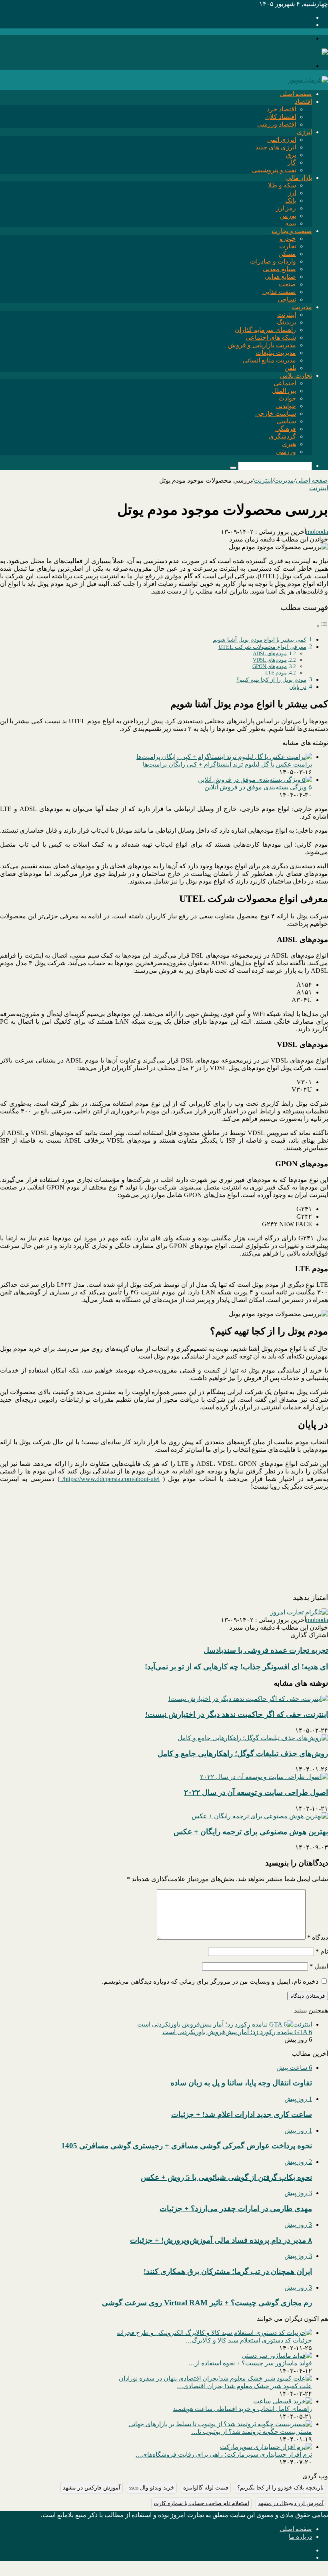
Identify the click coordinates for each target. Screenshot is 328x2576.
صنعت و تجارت (292, 231)
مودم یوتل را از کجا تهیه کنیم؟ (271, 680)
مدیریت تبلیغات (276, 353)
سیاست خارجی (276, 414)
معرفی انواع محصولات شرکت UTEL (262, 647)
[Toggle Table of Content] (322, 626)
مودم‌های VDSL (270, 660)
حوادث (287, 398)
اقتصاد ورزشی (277, 124)
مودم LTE (276, 673)
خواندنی (286, 406)
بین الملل (284, 391)
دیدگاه (318, 1937)
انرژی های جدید (276, 147)
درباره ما (300, 2537)
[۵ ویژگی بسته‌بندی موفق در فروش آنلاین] (255, 780)
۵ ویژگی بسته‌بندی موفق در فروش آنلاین (258, 787)
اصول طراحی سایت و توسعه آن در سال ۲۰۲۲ (256, 1792)
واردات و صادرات (273, 261)
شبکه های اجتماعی (271, 337)
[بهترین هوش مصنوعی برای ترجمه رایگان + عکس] (260, 1816)
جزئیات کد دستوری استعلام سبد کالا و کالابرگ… (249, 2340)
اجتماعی (285, 383)
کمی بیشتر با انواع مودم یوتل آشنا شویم (260, 640)
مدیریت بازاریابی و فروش (262, 345)
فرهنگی (286, 429)
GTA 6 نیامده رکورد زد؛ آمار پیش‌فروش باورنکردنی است (237, 2032)
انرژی (304, 132)
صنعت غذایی (279, 292)
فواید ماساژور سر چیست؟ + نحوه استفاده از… (250, 2363)
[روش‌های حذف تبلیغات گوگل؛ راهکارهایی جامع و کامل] (253, 1738)
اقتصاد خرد (281, 109)
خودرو (288, 238)
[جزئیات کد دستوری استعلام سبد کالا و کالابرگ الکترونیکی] (214, 2333)
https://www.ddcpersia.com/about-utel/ (110, 1479)
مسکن (287, 254)
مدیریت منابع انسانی (269, 360)
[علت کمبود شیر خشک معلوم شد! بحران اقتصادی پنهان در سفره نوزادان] (215, 2378)
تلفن (290, 368)
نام (322, 1951)
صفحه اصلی (296, 94)
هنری (289, 444)
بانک (291, 200)
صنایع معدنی (279, 269)
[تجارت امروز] (308, 52)
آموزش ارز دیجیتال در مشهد (291, 2503)
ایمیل (319, 1966)
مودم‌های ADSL (270, 653)
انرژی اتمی (282, 140)
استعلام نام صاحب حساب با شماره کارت (201, 2503)
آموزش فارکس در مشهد (92, 2488)
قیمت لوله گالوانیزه (206, 2488)
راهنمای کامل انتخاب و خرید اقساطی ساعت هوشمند (242, 2409)
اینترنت (287, 315)
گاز (292, 162)
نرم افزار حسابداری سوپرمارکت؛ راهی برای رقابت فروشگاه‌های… (224, 2454)
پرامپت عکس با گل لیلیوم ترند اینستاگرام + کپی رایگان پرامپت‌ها (227, 764)
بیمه (291, 223)
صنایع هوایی (280, 277)
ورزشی (286, 452)
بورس (288, 216)
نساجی (287, 299)
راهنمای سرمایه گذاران (265, 330)
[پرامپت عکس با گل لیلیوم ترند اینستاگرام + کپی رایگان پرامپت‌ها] (224, 757)
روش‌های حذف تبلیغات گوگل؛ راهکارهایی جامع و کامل (243, 1754)
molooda (317, 532)
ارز (292, 193)
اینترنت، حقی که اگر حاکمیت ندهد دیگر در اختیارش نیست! (237, 1714)
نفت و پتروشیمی (274, 170)
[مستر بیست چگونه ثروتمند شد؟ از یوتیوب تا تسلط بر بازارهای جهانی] (220, 2424)
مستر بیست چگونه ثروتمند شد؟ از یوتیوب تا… (252, 2432)
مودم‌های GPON (270, 666)
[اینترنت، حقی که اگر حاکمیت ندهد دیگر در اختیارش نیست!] (248, 1699)
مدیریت (302, 307)
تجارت (288, 246)
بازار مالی (299, 178)
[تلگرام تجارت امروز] (299, 1612)
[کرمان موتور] (308, 80)
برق (291, 155)
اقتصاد (303, 102)
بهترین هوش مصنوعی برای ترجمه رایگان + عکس (251, 1832)
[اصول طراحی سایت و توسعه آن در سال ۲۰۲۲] (264, 1777)
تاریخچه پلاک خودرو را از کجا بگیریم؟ (280, 2488)
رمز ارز (286, 208)
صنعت (287, 284)
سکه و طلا (282, 185)
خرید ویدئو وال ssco (152, 2488)
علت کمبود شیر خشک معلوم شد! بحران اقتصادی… (244, 2386)
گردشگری (282, 436)
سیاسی (286, 421)
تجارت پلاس (296, 375)
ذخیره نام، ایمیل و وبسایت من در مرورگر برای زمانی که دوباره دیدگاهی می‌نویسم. (210, 1981)
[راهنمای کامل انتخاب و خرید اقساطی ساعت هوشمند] (283, 2401)
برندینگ (286, 322)
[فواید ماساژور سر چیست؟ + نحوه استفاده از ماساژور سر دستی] (277, 2356)
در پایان (298, 687)
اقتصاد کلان (281, 117)
